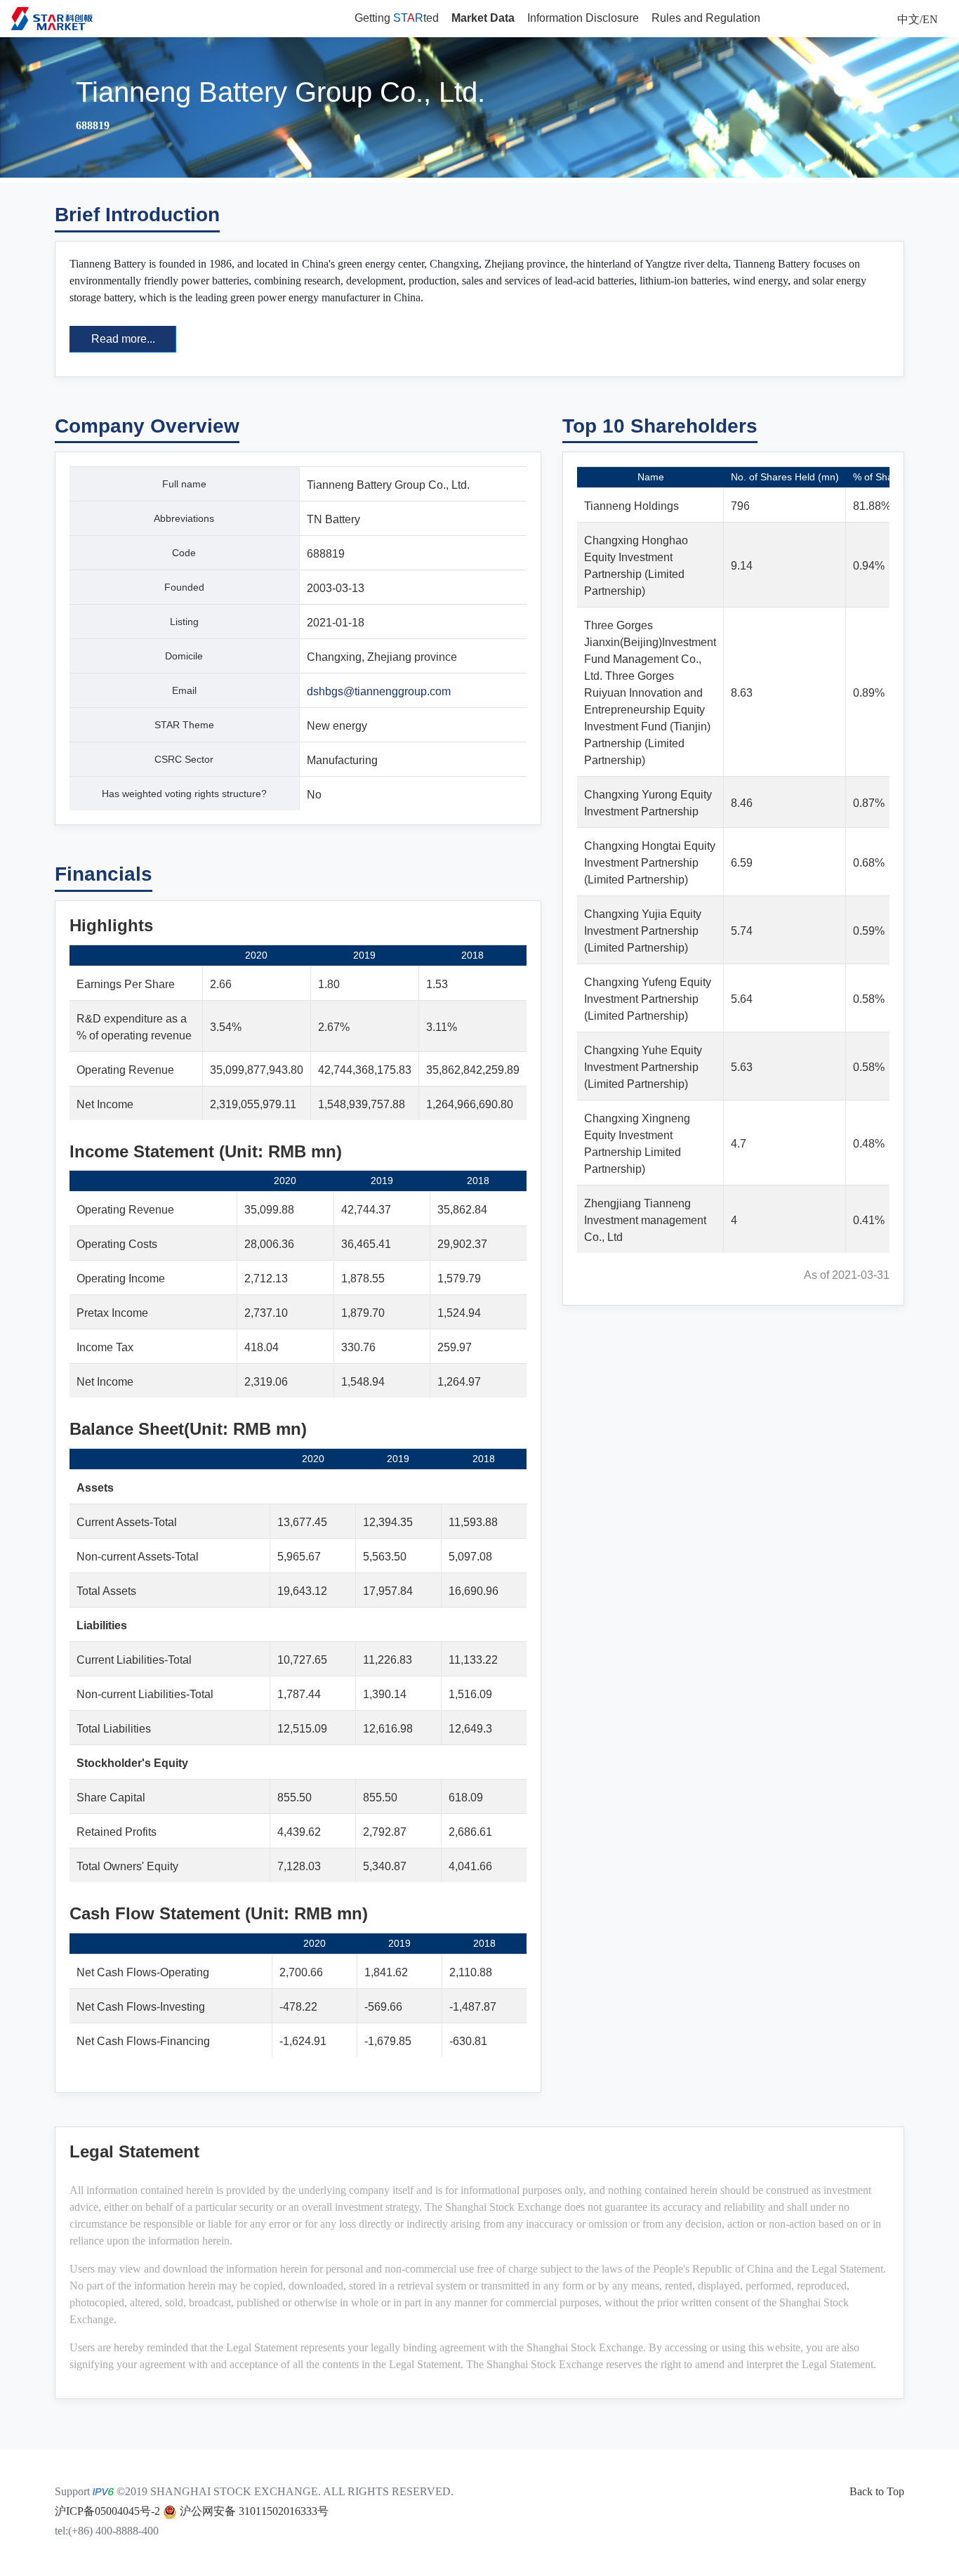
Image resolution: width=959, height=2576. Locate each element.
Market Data (483, 18)
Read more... (123, 339)
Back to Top (877, 2491)
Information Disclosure (583, 18)
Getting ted (397, 18)
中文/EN (918, 19)
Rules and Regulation (706, 18)
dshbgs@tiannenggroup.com (379, 691)
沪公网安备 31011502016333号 (253, 2511)
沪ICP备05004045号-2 (107, 2511)
